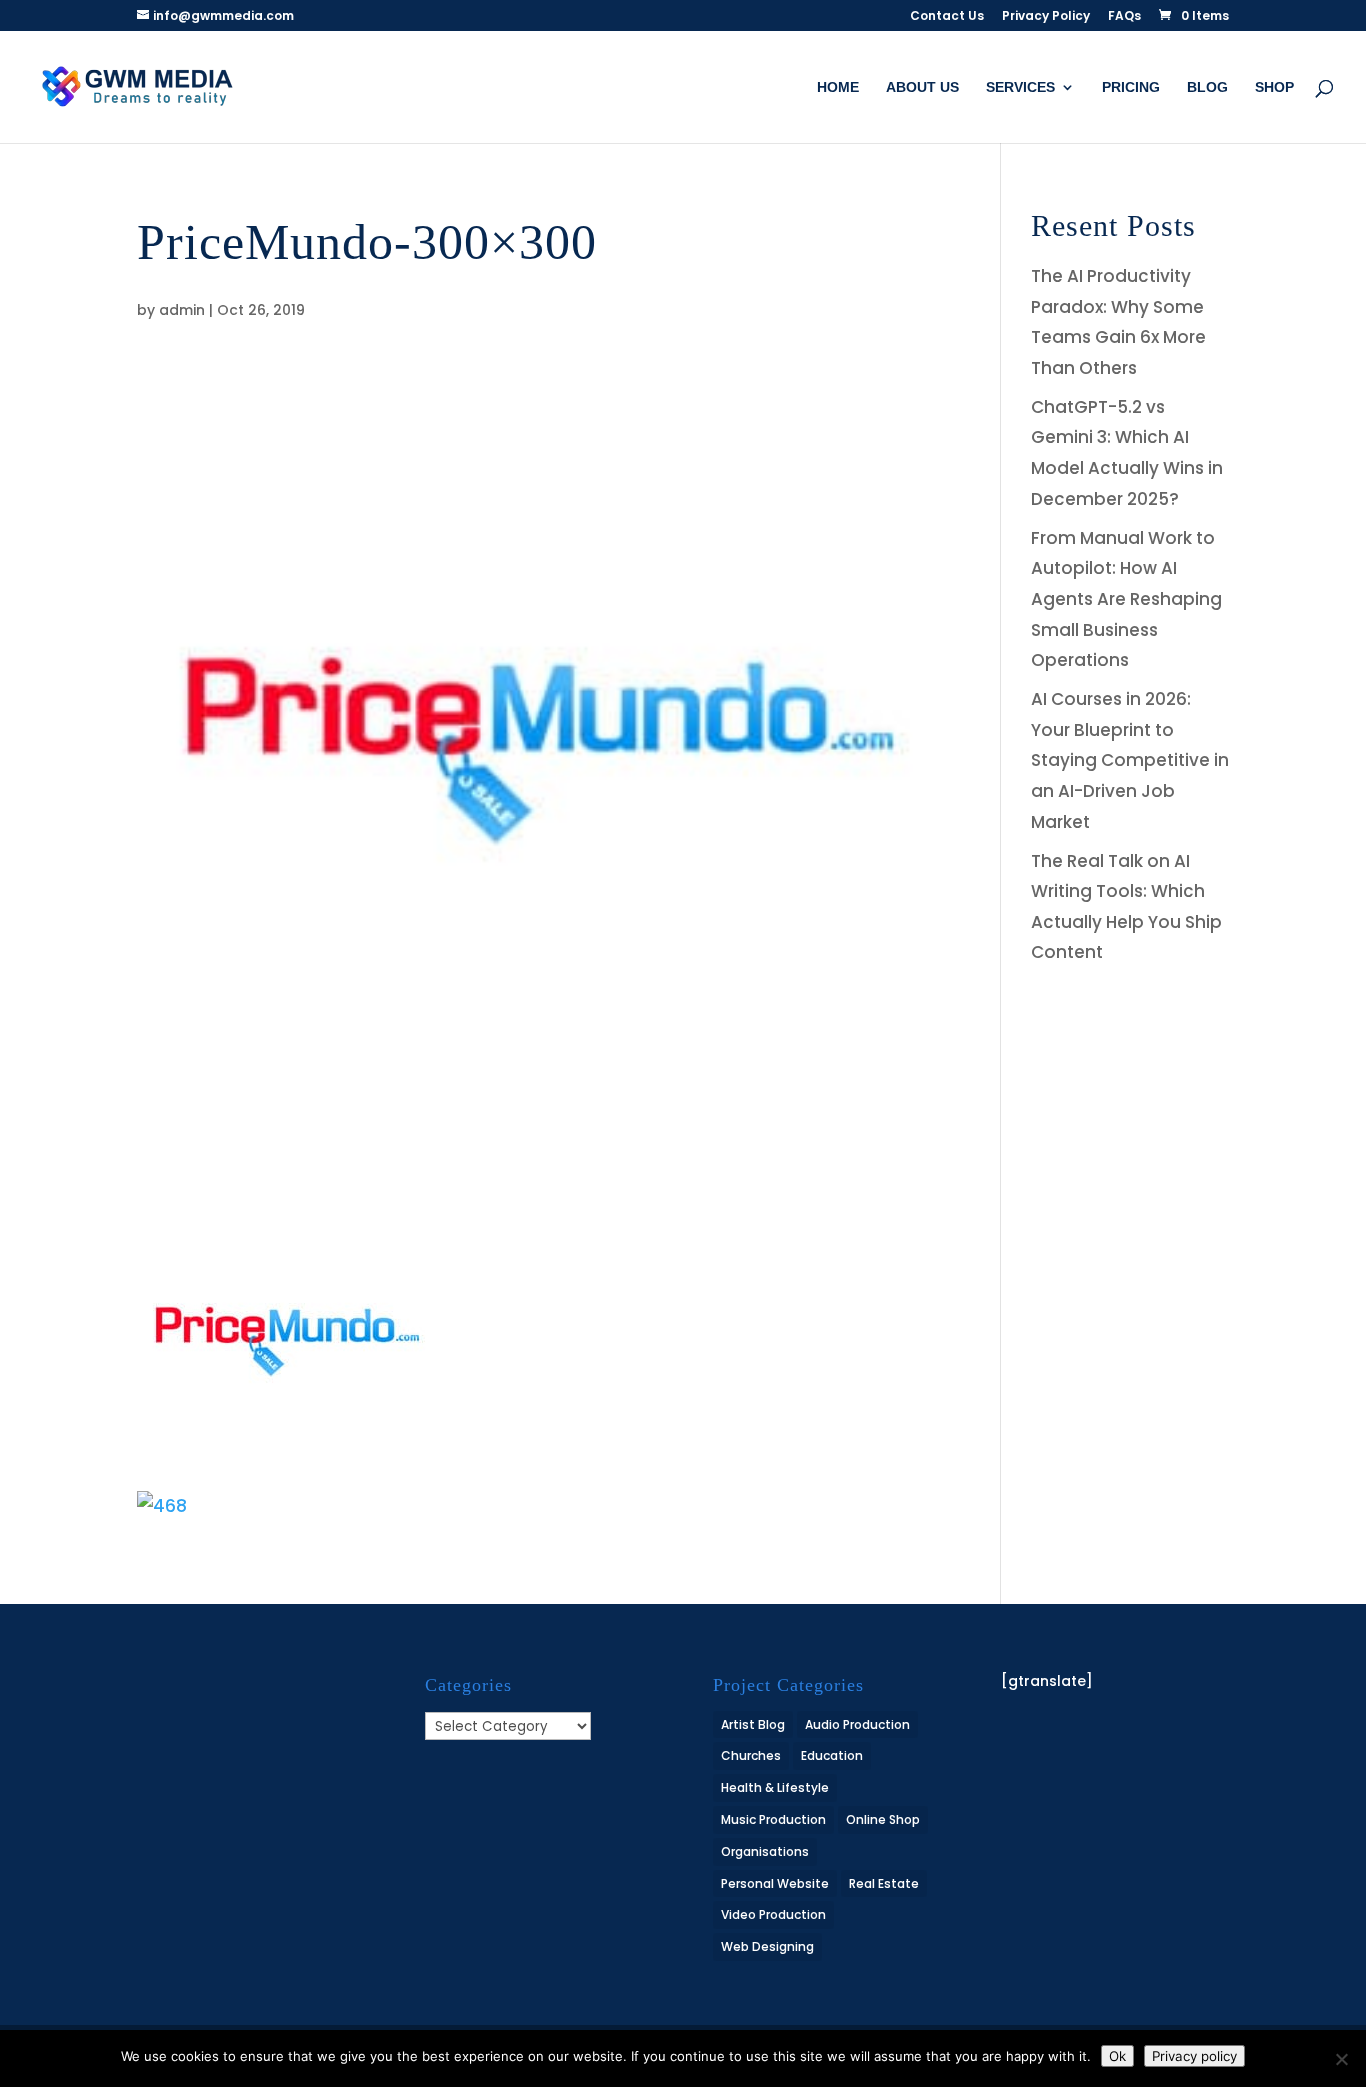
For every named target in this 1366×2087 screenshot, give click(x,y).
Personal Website (775, 1883)
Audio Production (857, 1724)
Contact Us (947, 17)
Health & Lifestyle (775, 1787)
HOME (838, 87)
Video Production (773, 1914)
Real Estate (884, 1883)
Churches (751, 1755)
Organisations (765, 1851)
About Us (922, 87)
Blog (1207, 87)
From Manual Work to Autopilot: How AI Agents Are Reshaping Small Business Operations (1126, 599)
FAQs (1124, 17)
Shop (1274, 87)
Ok (1117, 2056)
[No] (1341, 2059)
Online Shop (883, 1819)
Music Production (773, 1819)
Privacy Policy (1046, 17)
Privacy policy (1194, 2056)
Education (832, 1755)
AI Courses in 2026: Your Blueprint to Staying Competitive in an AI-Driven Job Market (1130, 760)
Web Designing (767, 1946)
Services (1020, 87)
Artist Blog (753, 1724)
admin (182, 310)
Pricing (1131, 87)
